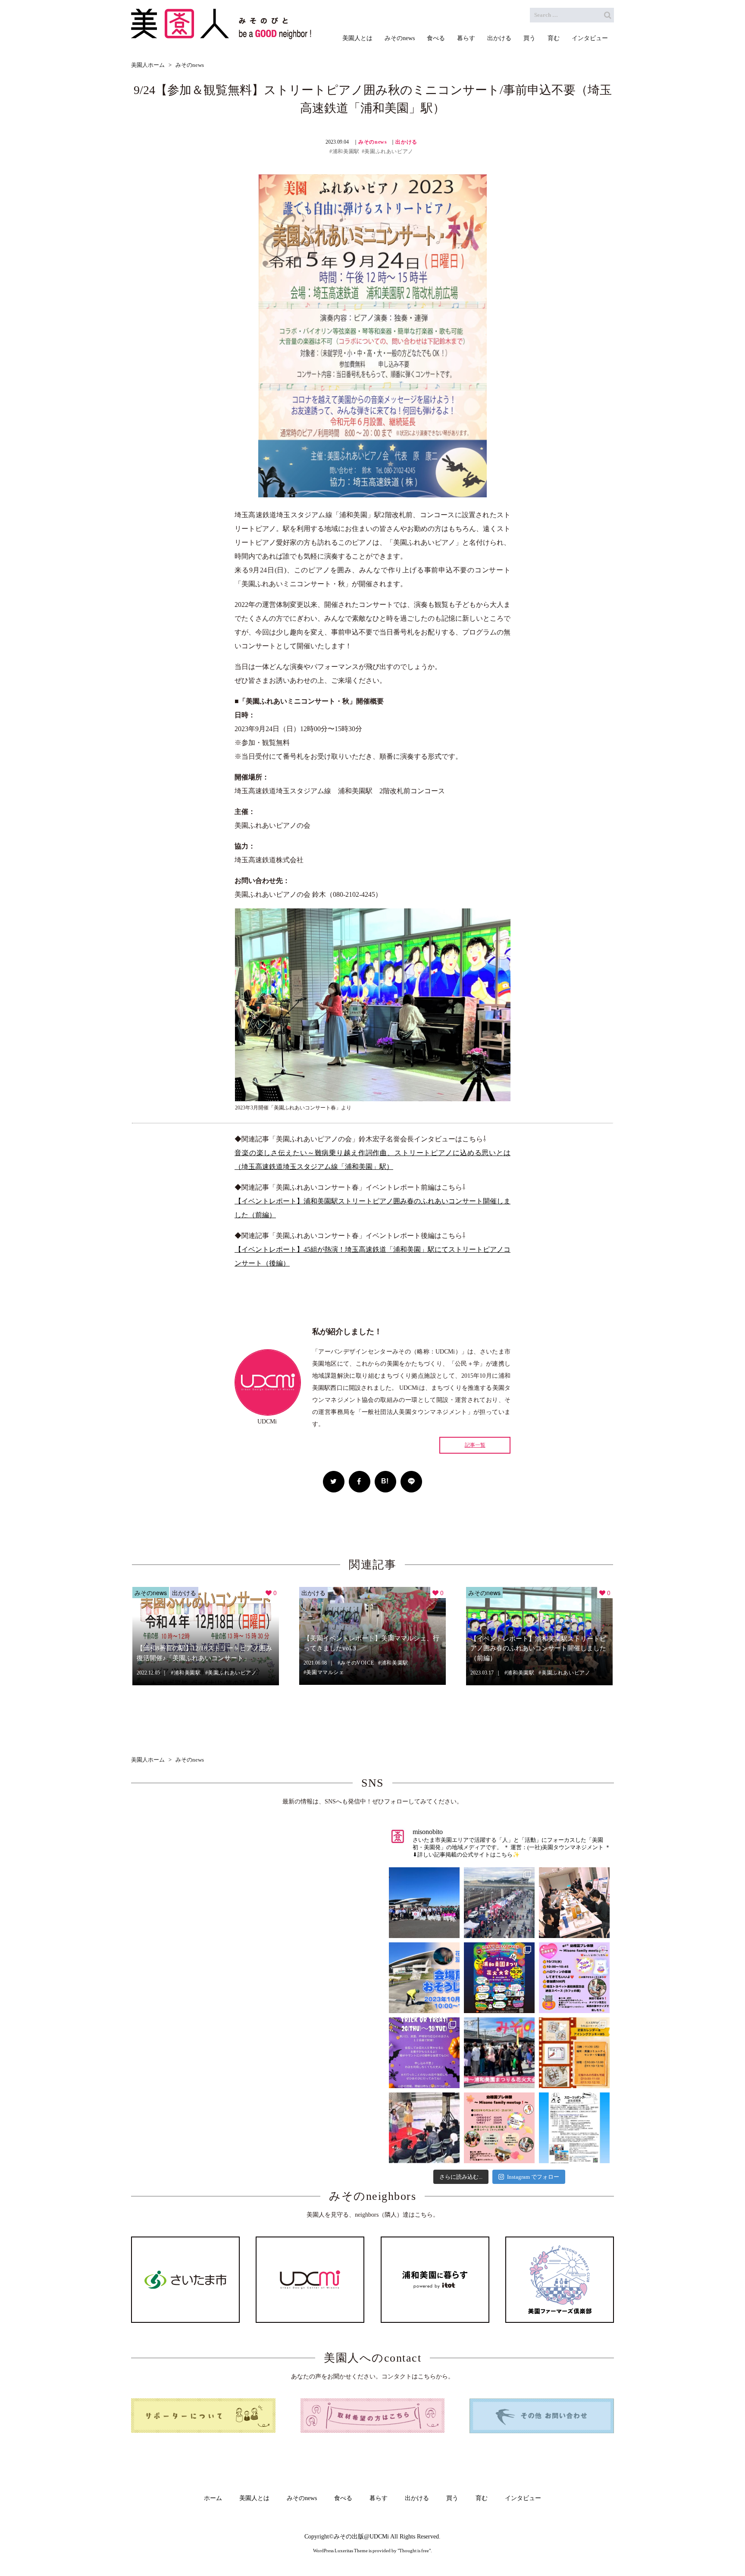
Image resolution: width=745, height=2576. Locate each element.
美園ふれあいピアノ (389, 151)
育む (482, 2498)
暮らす (379, 2498)
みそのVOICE (357, 1663)
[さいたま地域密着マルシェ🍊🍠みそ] (499, 2053)
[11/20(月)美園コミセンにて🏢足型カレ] (574, 2053)
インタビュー (523, 2498)
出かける (406, 142)
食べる (343, 2498)
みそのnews (372, 142)
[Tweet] (334, 1482)
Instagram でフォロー (533, 2177)
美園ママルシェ (325, 1672)
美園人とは (254, 2498)
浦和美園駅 (346, 151)
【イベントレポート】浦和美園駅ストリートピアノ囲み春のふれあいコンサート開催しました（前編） (538, 1648)
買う (452, 2498)
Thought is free (414, 2551)
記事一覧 (475, 1445)
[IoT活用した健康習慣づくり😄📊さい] (574, 2128)
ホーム (213, 2498)
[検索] (607, 15)
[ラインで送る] (411, 1482)
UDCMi (379, 2537)
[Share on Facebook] (360, 1482)
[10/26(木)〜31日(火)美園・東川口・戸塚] (424, 2053)
